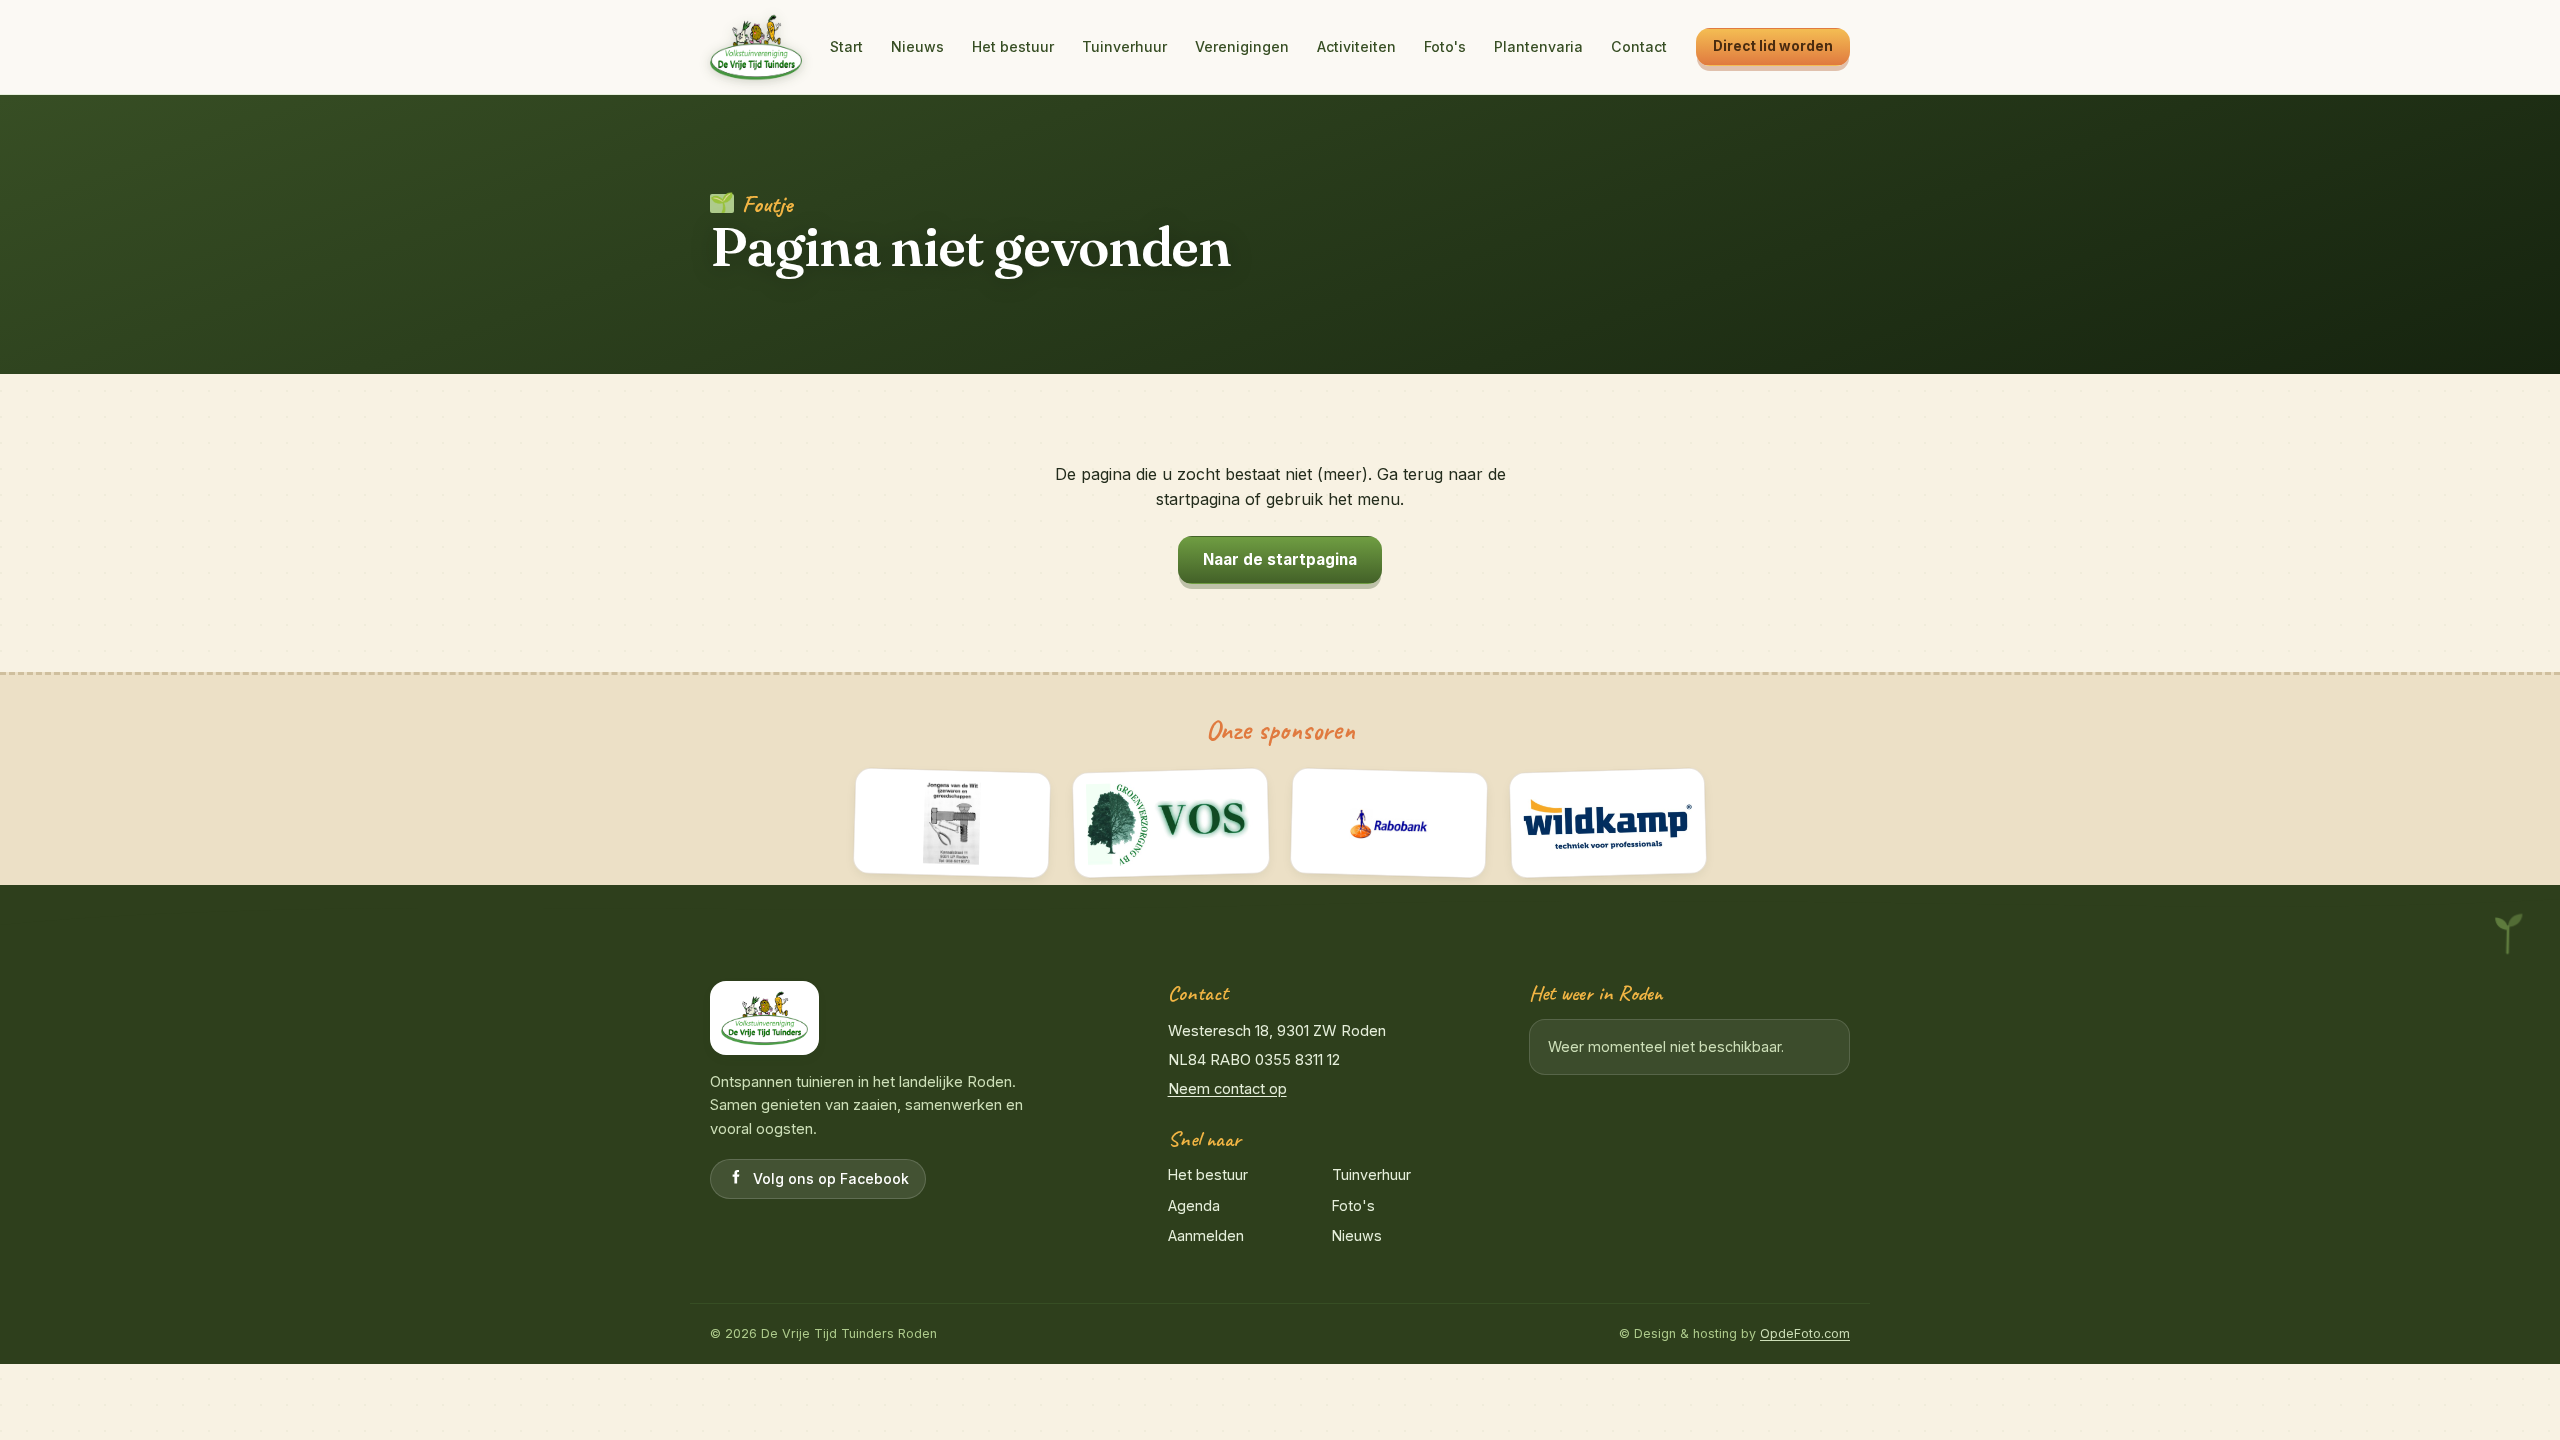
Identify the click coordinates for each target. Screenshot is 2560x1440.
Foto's (1445, 46)
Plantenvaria (1538, 46)
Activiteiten (1356, 46)
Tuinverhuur (1124, 46)
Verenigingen (1242, 46)
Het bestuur (1013, 46)
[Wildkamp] (1607, 823)
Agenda (1194, 1205)
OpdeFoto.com (1805, 1333)
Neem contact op (1227, 1089)
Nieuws (917, 46)
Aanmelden (1206, 1235)
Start (846, 46)
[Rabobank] (1389, 823)
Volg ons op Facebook (831, 1178)
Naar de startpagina (1280, 559)
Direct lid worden (1773, 46)
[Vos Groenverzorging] (1170, 823)
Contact (1639, 46)
